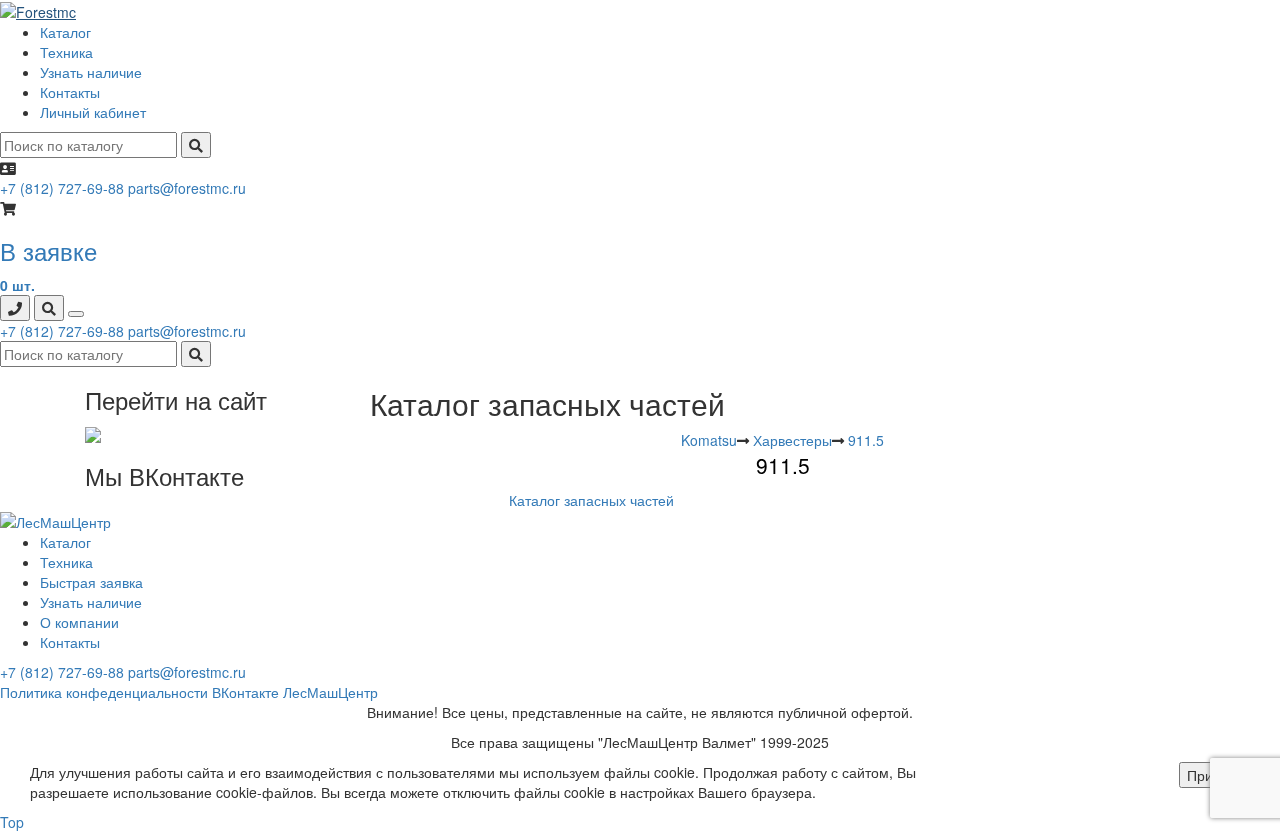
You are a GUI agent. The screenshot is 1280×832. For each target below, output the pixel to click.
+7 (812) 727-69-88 (62, 188)
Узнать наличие (91, 72)
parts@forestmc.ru (187, 188)
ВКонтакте (245, 692)
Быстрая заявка (91, 582)
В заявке (48, 250)
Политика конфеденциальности (104, 692)
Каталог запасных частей (591, 500)
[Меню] (76, 314)
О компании (79, 622)
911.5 (866, 440)
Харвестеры (792, 440)
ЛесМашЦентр (330, 692)
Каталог (65, 32)
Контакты (70, 92)
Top (12, 822)
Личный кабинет (93, 112)
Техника (66, 52)
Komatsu (709, 440)
